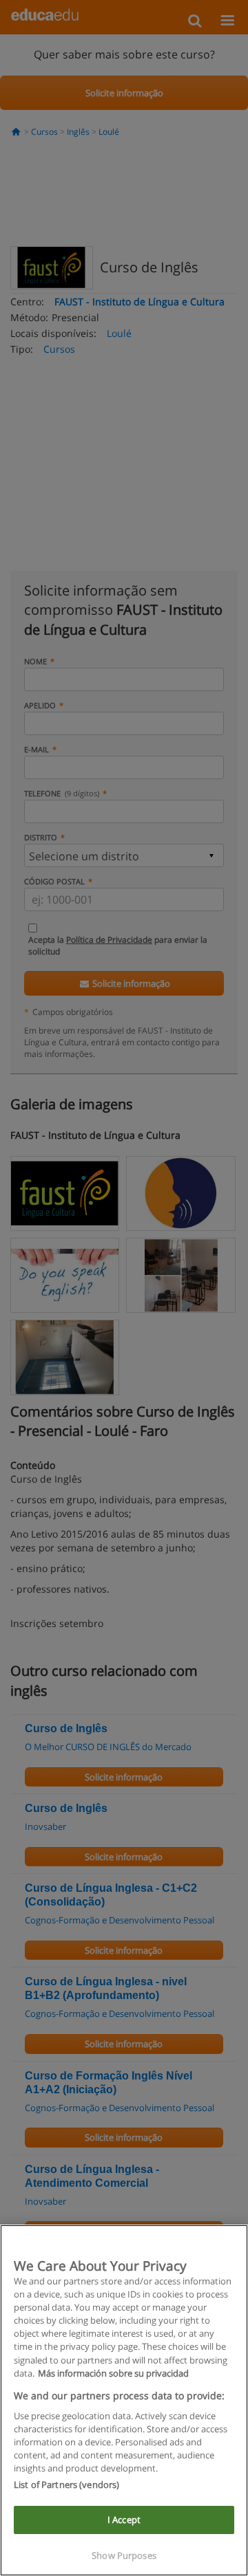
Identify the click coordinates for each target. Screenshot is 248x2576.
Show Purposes (124, 2555)
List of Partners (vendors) (66, 2485)
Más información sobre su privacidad (113, 2373)
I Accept (124, 2520)
